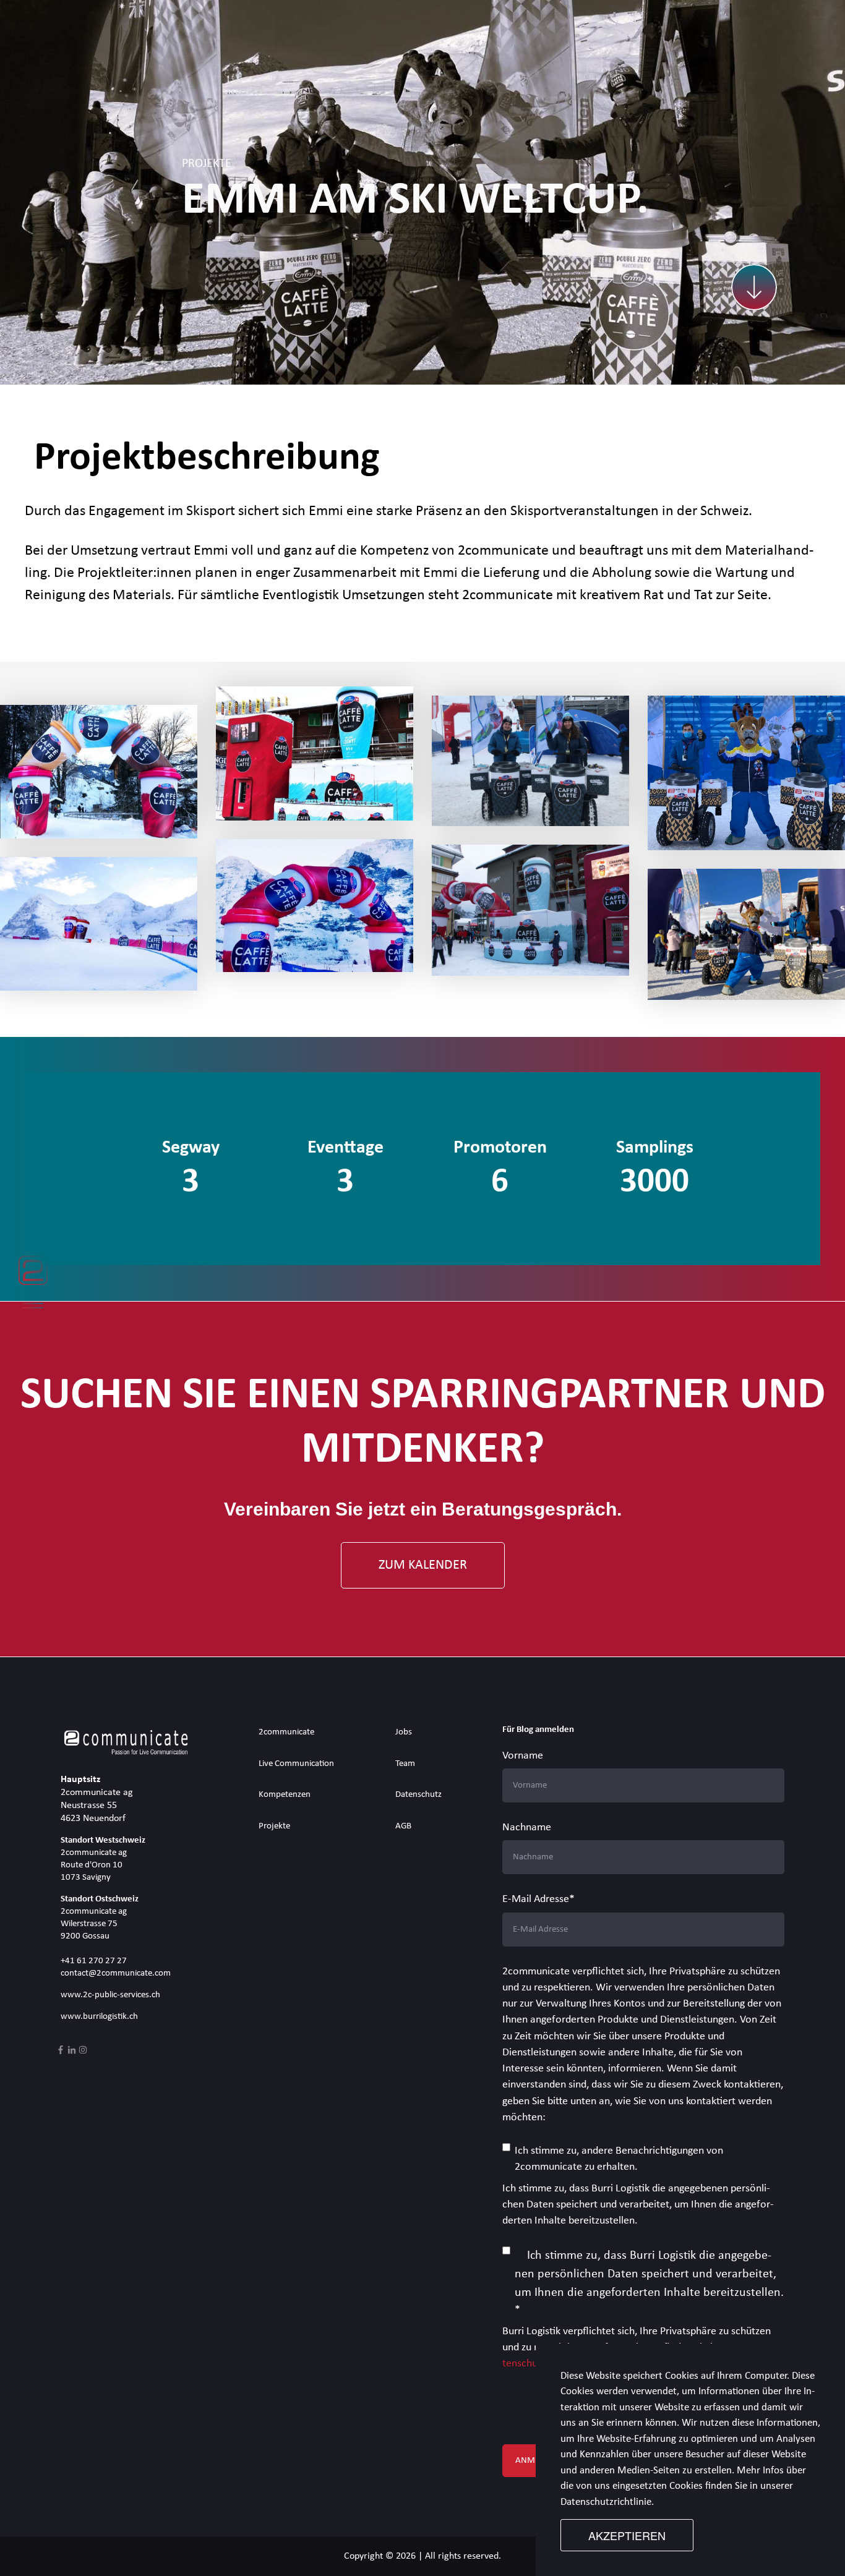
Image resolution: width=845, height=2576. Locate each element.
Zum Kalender (423, 1565)
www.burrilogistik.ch (99, 2017)
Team (405, 1764)
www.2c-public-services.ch (110, 1995)
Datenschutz (418, 1795)
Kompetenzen (285, 1795)
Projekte (274, 1826)
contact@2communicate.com (116, 1973)
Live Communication (296, 1764)
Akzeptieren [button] (627, 2535)
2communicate (286, 1732)
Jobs (404, 1732)
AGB (403, 1826)
